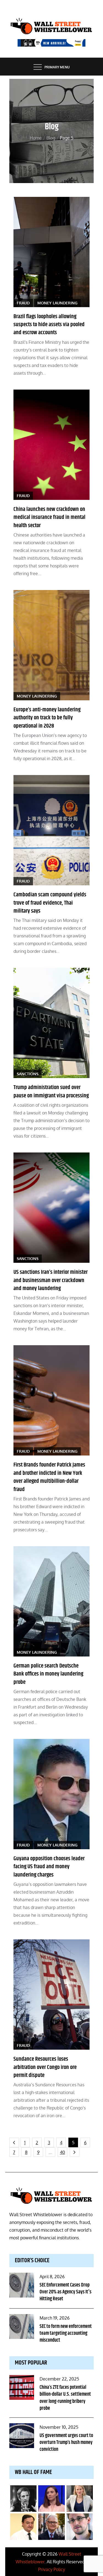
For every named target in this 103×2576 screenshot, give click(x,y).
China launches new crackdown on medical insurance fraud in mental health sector (49, 517)
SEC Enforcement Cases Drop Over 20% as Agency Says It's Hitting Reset (66, 2292)
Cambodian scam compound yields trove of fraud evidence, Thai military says (50, 903)
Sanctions (28, 1074)
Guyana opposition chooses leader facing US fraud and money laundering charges (49, 1867)
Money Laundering (57, 303)
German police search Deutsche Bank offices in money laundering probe (48, 1674)
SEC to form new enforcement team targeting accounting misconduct (66, 2333)
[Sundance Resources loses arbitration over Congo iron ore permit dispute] (52, 1995)
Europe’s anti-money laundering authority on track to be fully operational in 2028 (47, 718)
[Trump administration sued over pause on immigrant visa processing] (52, 1023)
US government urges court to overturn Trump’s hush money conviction (66, 2443)
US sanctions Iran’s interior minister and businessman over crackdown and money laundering (51, 1280)
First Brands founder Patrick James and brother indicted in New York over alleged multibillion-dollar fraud (49, 1477)
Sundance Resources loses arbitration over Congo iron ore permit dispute (45, 2067)
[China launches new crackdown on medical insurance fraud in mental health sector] (52, 445)
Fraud (23, 303)
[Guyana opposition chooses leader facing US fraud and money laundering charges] (52, 1794)
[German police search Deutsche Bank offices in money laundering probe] (52, 1601)
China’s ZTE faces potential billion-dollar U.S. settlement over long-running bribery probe (65, 2398)
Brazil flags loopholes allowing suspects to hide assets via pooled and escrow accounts (49, 325)
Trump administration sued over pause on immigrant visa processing (51, 1091)
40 (62, 2152)
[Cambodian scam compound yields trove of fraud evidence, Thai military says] (52, 830)
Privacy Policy (52, 2569)
